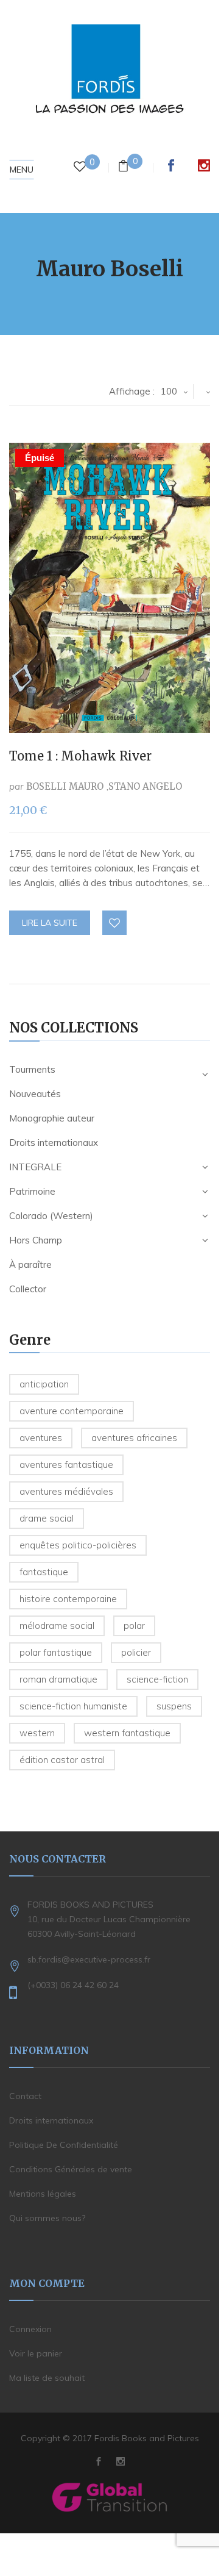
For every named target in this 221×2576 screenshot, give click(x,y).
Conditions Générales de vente (71, 2169)
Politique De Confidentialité (64, 2145)
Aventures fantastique (66, 1465)
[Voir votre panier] (123, 167)
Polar (134, 1626)
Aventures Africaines (134, 1438)
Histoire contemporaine (68, 1599)
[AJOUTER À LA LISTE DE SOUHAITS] (115, 923)
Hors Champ (36, 1240)
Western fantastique (127, 1733)
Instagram (204, 165)
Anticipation (44, 1384)
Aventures (41, 1438)
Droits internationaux (54, 1143)
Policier (136, 1652)
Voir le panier (36, 2353)
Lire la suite (50, 923)
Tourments (32, 1069)
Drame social (47, 1518)
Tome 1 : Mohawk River (80, 756)
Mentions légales (43, 2194)
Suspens (174, 1706)
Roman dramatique (58, 1679)
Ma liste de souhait (47, 2378)
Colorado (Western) (51, 1216)
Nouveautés (35, 1094)
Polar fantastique (56, 1652)
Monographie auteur (52, 1118)
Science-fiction (157, 1679)
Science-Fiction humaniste (73, 1706)
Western (37, 1733)
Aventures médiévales (66, 1491)
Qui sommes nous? (47, 2218)
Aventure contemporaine (72, 1411)
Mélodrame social (57, 1626)
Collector (28, 1289)
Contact (25, 2096)
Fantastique (44, 1572)
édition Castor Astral (62, 1760)
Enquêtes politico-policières (78, 1545)
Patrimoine (32, 1191)
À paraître (30, 1265)
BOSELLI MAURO (65, 786)
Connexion (30, 2329)
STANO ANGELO (145, 786)
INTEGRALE (35, 1167)
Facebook (171, 165)
